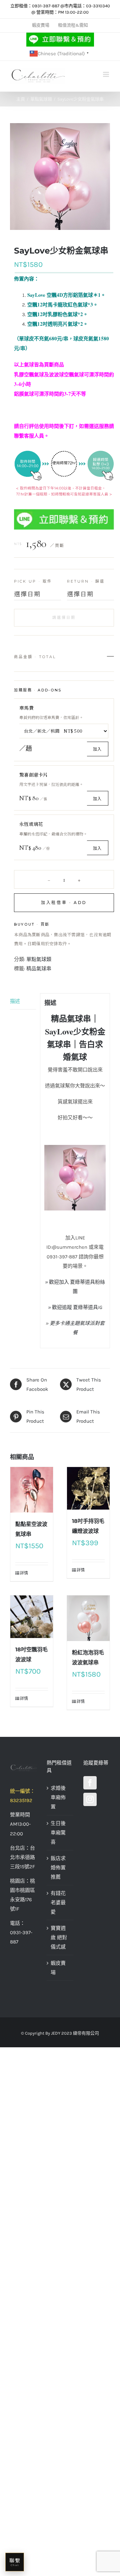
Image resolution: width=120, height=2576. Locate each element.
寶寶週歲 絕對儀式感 (59, 1937)
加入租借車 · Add (64, 903)
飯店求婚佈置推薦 (58, 1868)
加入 (97, 749)
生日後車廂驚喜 (58, 1833)
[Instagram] (90, 1799)
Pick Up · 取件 (33, 581)
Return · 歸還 (86, 581)
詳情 (24, 1573)
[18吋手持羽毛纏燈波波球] (88, 1488)
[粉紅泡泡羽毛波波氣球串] (88, 1618)
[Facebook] (90, 1783)
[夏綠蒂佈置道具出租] (23, 1768)
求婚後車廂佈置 (58, 1797)
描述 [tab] (15, 1001)
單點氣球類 (39, 959)
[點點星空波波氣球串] (32, 1490)
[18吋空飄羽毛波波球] (32, 1617)
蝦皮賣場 (58, 1968)
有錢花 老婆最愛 (58, 1903)
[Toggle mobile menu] (106, 74)
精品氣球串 (39, 969)
